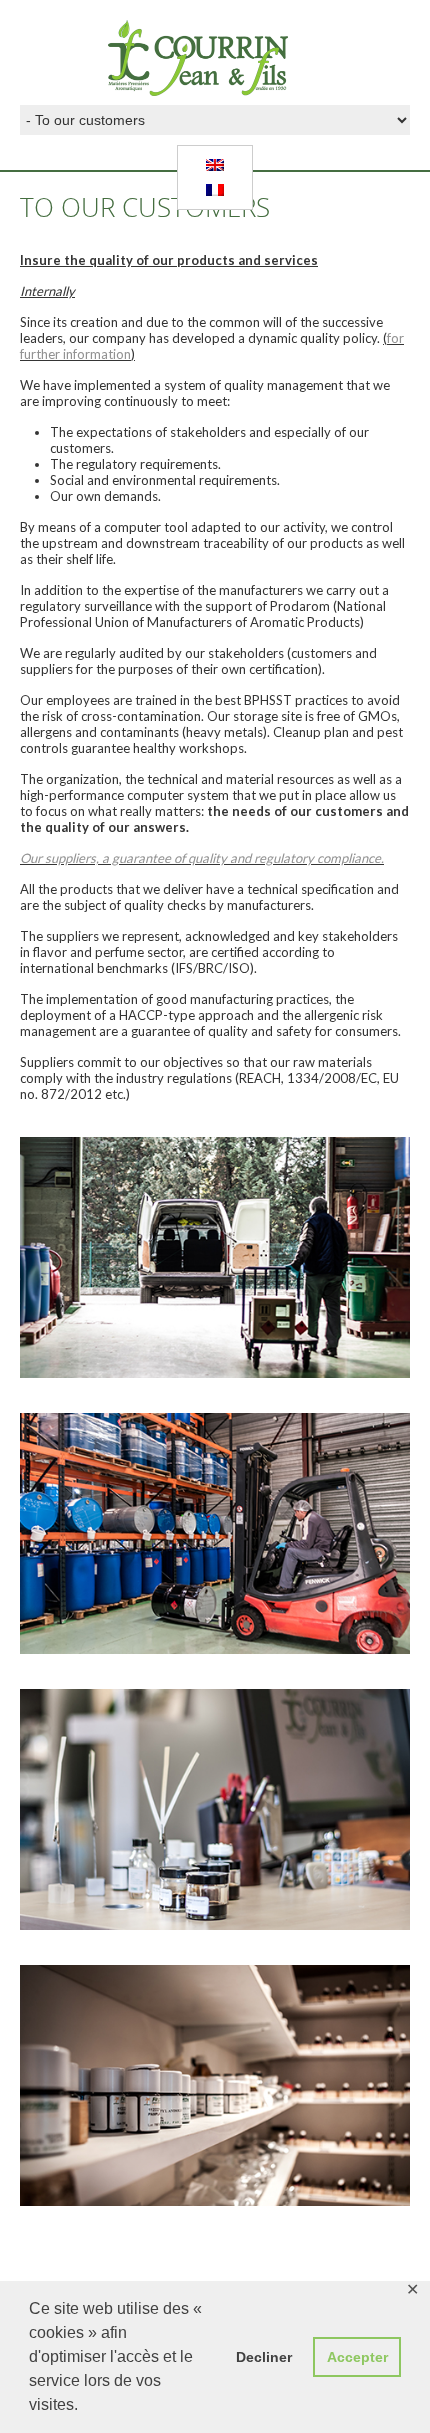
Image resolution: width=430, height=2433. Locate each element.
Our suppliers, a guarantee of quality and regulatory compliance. (202, 858)
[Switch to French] (215, 189)
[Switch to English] (215, 165)
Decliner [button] (264, 2357)
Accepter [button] (357, 2357)
